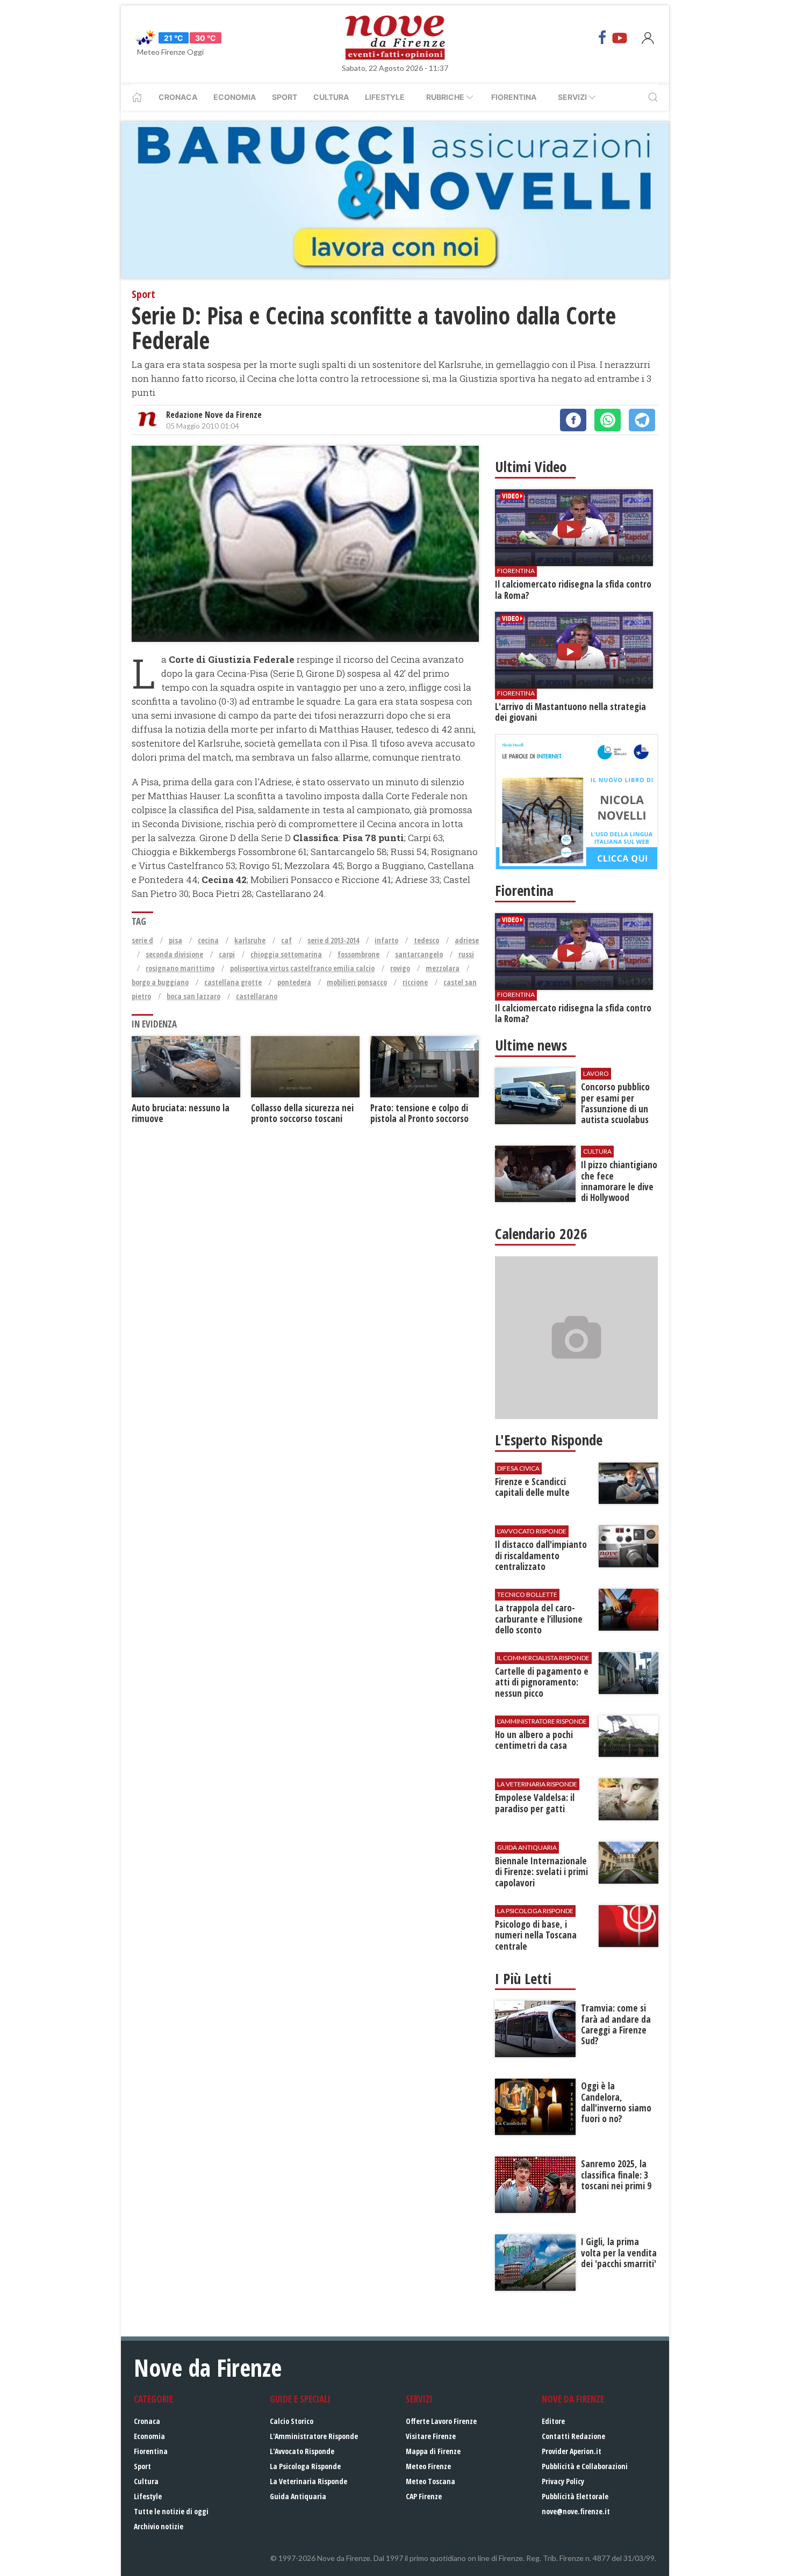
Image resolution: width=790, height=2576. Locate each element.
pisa (175, 940)
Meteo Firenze (428, 2466)
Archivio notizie (159, 2526)
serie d (142, 940)
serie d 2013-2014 (333, 940)
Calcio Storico (292, 2421)
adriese (467, 940)
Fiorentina (514, 97)
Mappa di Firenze (433, 2451)
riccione (415, 982)
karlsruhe (250, 940)
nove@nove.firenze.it (576, 2511)
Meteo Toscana (430, 2481)
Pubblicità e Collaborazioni (585, 2466)
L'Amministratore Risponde (314, 2436)
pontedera (294, 982)
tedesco (426, 940)
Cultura (331, 97)
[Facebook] (602, 38)
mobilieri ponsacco (357, 982)
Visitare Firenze (431, 2436)
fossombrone (358, 954)
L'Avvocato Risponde (302, 2451)
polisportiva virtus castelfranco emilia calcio (302, 968)
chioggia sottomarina (286, 954)
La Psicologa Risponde (305, 2466)
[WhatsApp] (608, 420)
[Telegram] (642, 420)
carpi (227, 954)
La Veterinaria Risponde (308, 2481)
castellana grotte (233, 982)
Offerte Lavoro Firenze (441, 2421)
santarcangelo (419, 954)
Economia (235, 97)
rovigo (400, 968)
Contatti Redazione (573, 2436)
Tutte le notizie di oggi (171, 2511)
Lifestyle (385, 97)
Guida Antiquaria (298, 2496)
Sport (285, 97)
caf (286, 940)
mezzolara (443, 968)
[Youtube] (620, 38)
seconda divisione (174, 954)
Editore (553, 2421)
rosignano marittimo (180, 968)
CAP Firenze (424, 2496)
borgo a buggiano (160, 982)
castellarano (257, 996)
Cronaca (178, 97)
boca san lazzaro (193, 996)
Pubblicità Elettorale (575, 2496)
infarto (386, 940)
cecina (208, 940)
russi (466, 954)
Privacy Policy (563, 2481)
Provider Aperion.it (572, 2451)
